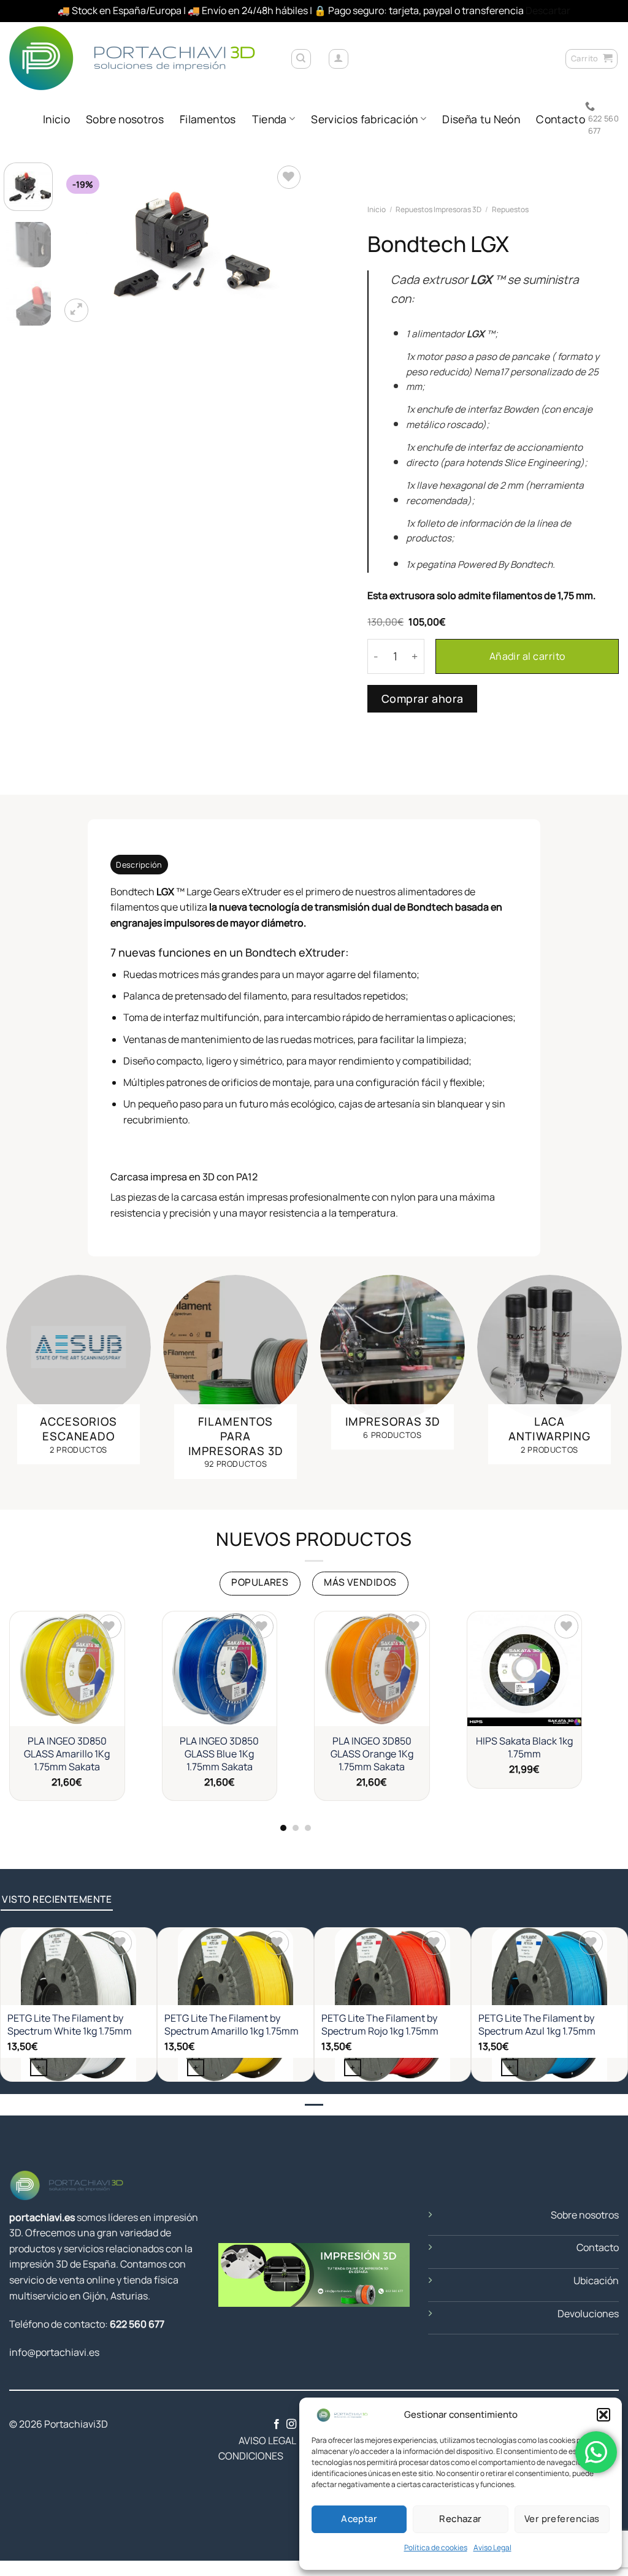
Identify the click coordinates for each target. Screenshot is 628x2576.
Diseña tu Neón (481, 119)
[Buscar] (301, 59)
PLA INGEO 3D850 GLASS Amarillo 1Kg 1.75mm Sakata (67, 1754)
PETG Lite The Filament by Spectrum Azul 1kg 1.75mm (537, 2025)
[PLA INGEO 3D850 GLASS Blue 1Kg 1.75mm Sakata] (220, 1669)
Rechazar (461, 2519)
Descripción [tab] (139, 865)
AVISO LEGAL (257, 2440)
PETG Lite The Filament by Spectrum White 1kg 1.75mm (70, 2025)
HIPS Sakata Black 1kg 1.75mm (524, 1748)
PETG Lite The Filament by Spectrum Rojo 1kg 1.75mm (380, 2025)
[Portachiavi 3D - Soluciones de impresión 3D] (140, 58)
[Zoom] (76, 311)
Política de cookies (436, 2547)
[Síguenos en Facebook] (277, 2425)
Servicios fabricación (364, 119)
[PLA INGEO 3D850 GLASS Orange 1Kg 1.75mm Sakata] (372, 1669)
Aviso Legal (492, 2547)
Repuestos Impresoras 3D (438, 209)
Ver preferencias (562, 2519)
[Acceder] (339, 59)
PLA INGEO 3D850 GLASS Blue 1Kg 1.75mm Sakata (219, 1754)
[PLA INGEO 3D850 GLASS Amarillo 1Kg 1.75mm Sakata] (67, 1669)
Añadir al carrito (527, 656)
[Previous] (81, 244)
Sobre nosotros (125, 119)
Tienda (270, 119)
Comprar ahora (423, 698)
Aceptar (359, 2519)
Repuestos (510, 209)
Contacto (561, 119)
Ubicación (596, 2280)
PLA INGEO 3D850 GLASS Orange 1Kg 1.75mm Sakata (372, 1754)
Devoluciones (588, 2314)
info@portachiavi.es (54, 2352)
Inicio (56, 119)
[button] (603, 2415)
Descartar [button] (548, 10)
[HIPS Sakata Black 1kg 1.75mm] (525, 1669)
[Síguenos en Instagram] (291, 2425)
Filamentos (208, 119)
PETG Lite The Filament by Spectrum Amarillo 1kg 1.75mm (232, 2025)
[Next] (285, 244)
